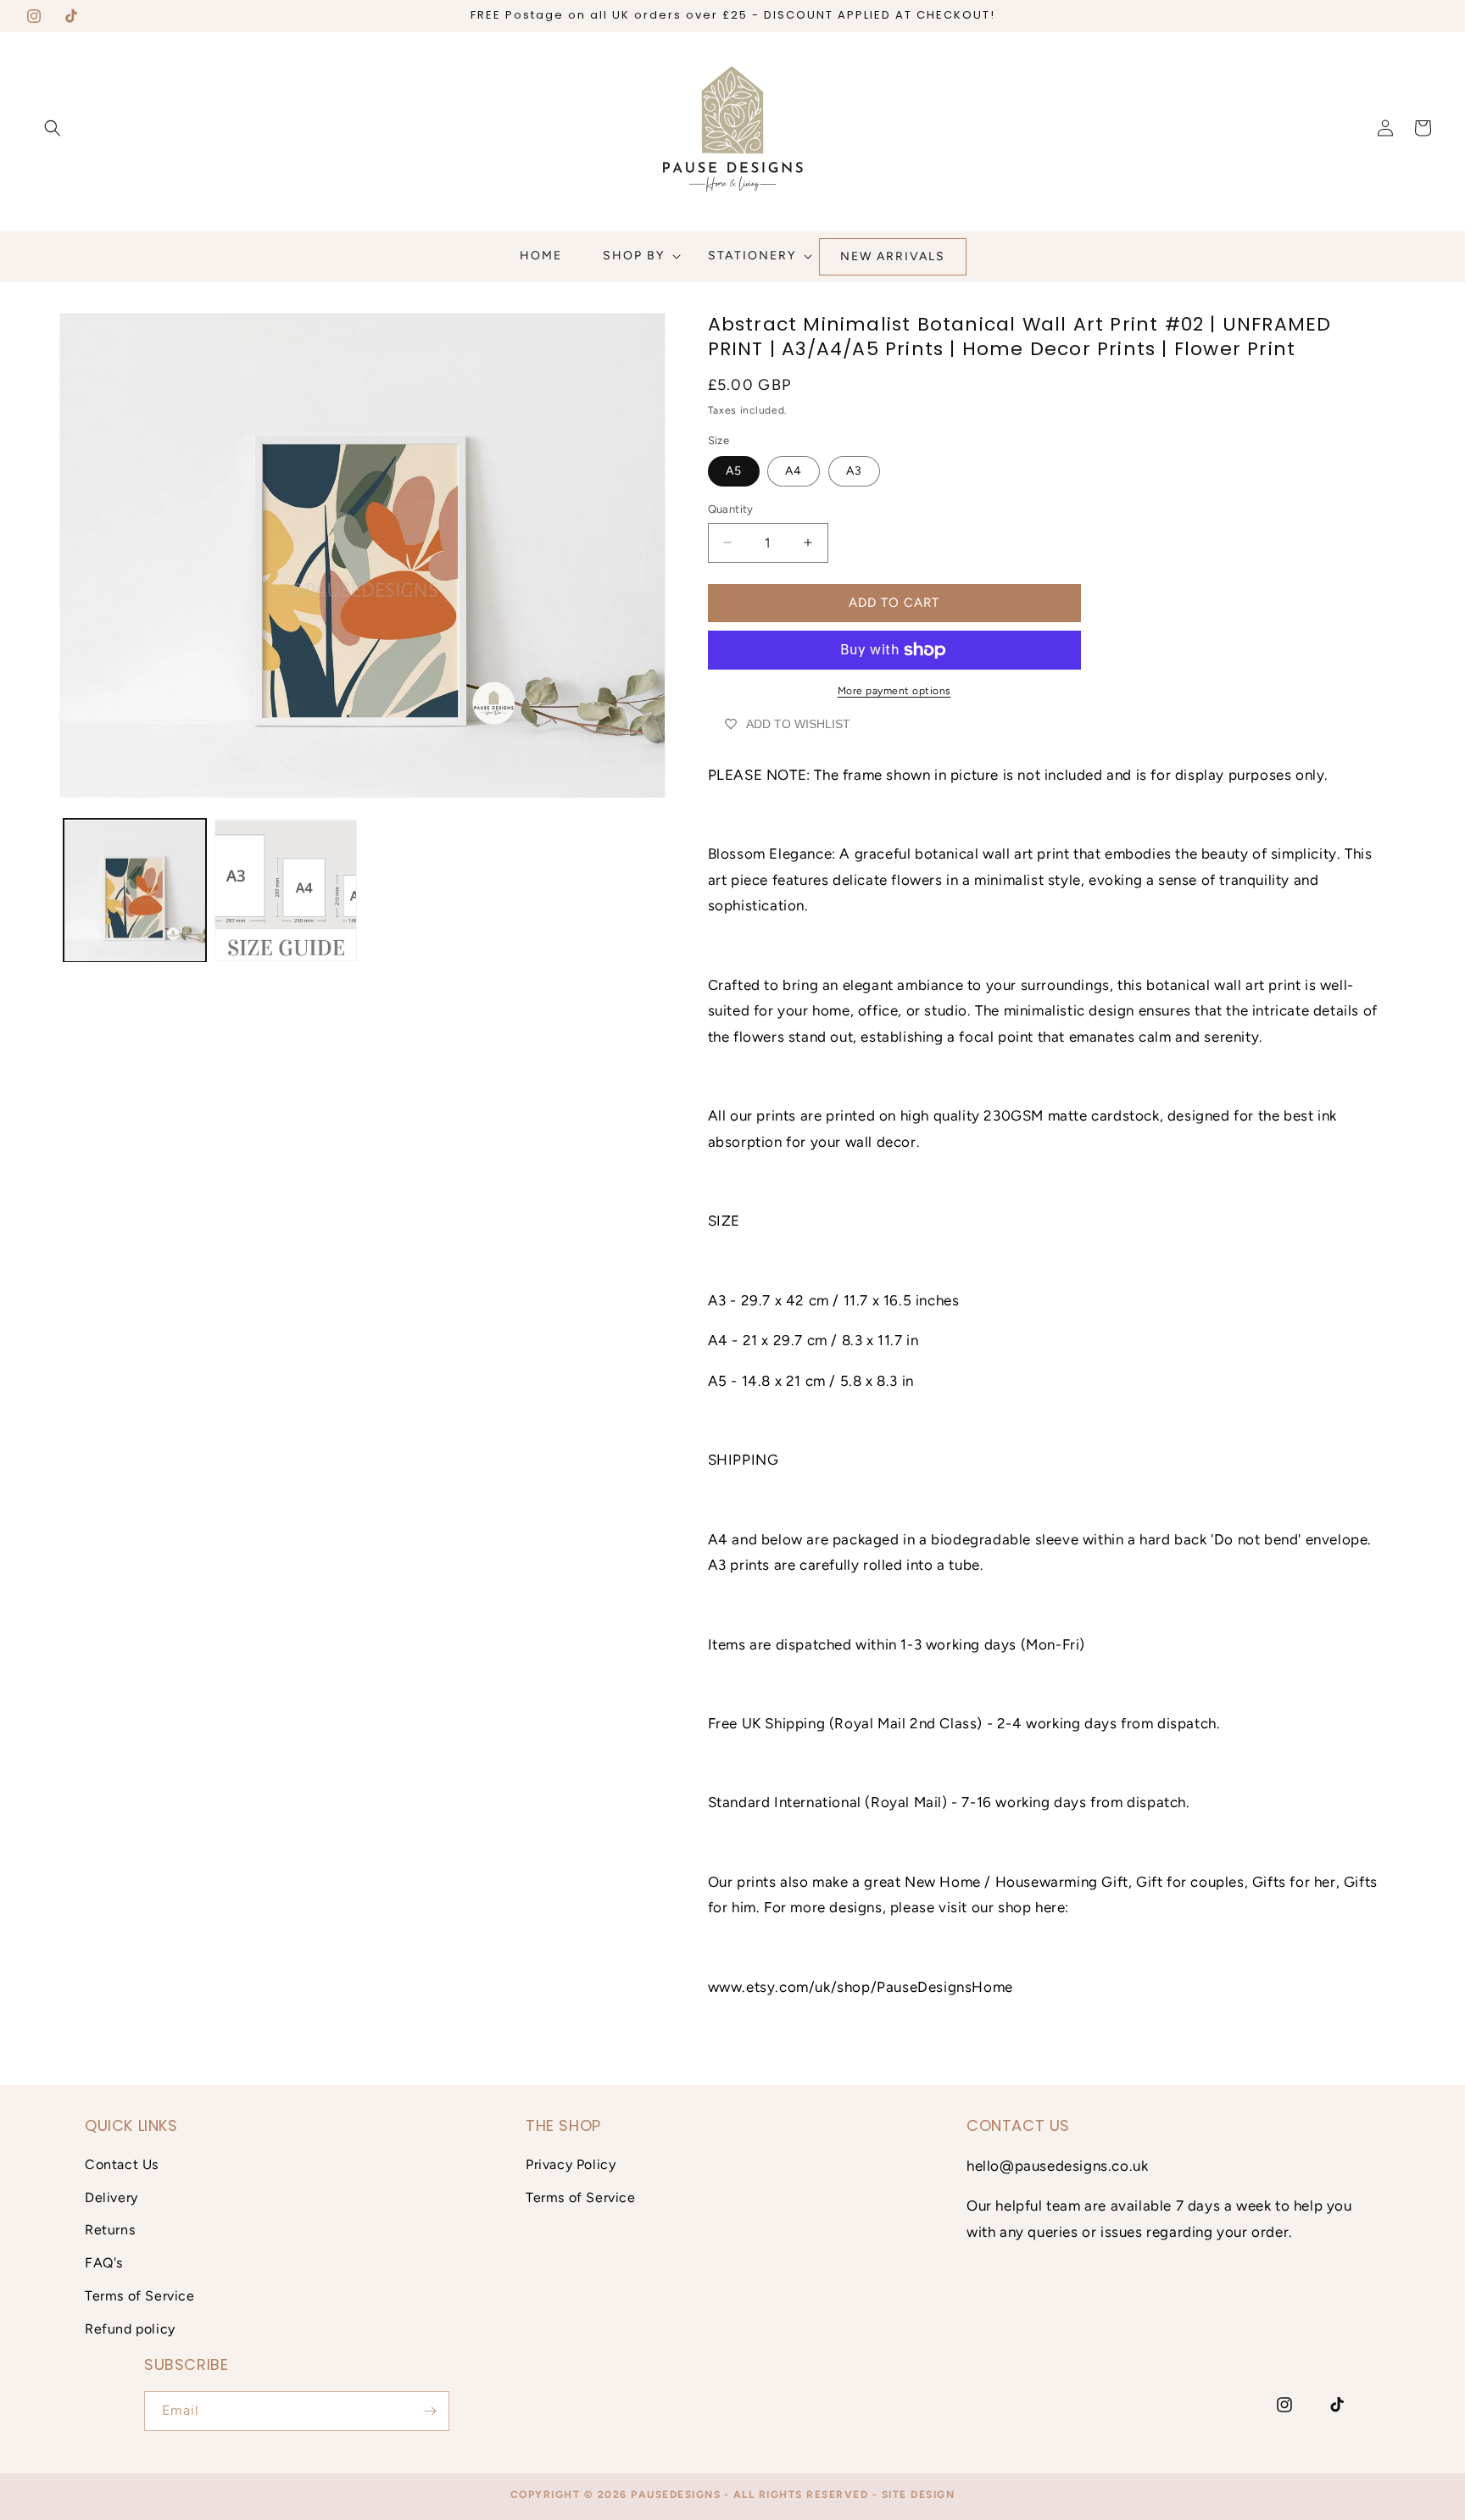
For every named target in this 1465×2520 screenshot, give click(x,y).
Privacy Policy (571, 2164)
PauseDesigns (676, 2495)
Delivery (111, 2197)
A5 (734, 471)
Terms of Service (140, 2296)
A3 (854, 471)
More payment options (894, 691)
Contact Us (122, 2164)
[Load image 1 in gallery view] (135, 891)
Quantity (731, 509)
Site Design (919, 2495)
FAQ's (104, 2263)
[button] (53, 128)
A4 (794, 471)
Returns (110, 2230)
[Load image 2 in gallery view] (286, 891)
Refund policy (130, 2329)
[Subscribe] (430, 2411)
